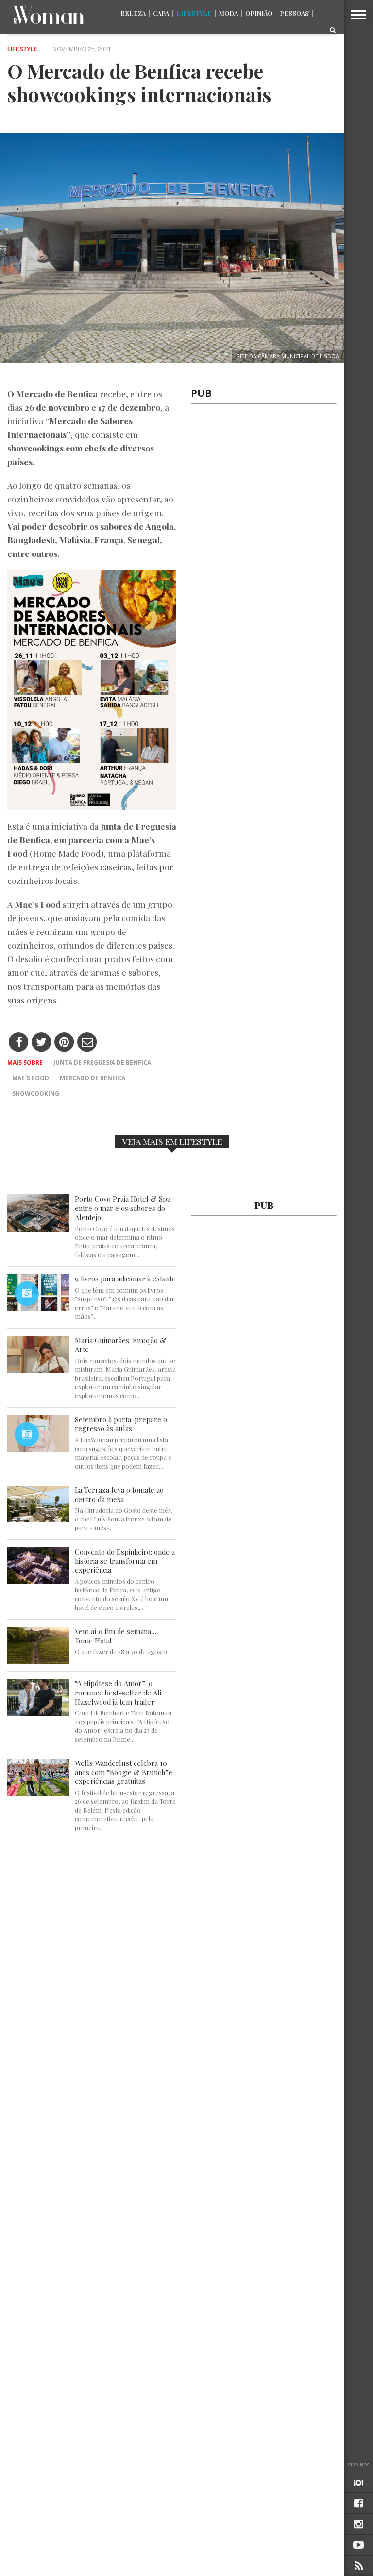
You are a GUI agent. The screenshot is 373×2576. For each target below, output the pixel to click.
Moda (229, 13)
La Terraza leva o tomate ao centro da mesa (119, 1495)
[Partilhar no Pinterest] (64, 1043)
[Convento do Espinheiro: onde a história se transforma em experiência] (38, 1582)
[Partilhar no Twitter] (42, 1043)
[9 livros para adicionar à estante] (38, 1308)
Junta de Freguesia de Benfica (102, 1063)
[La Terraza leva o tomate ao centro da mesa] (38, 1520)
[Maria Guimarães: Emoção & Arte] (38, 1370)
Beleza (133, 13)
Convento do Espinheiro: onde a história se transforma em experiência (125, 1561)
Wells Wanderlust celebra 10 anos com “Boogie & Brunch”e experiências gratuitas (124, 1772)
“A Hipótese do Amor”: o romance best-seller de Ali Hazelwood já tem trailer (118, 1693)
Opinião (259, 13)
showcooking (36, 1094)
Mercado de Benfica (93, 1078)
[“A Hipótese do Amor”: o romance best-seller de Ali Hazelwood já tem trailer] (38, 1713)
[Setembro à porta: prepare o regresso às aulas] (38, 1449)
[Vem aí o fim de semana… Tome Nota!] (38, 1661)
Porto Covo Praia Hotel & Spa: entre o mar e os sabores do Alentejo (123, 1208)
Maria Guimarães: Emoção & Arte (120, 1345)
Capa (161, 13)
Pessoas (294, 13)
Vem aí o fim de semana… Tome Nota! (116, 1636)
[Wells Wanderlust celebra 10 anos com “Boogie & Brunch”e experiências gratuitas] (38, 1793)
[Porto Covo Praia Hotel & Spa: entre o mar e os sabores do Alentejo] (38, 1229)
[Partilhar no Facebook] (19, 1043)
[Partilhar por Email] (87, 1043)
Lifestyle (194, 13)
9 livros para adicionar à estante (125, 1279)
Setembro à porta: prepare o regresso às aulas (121, 1424)
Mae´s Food (31, 1078)
